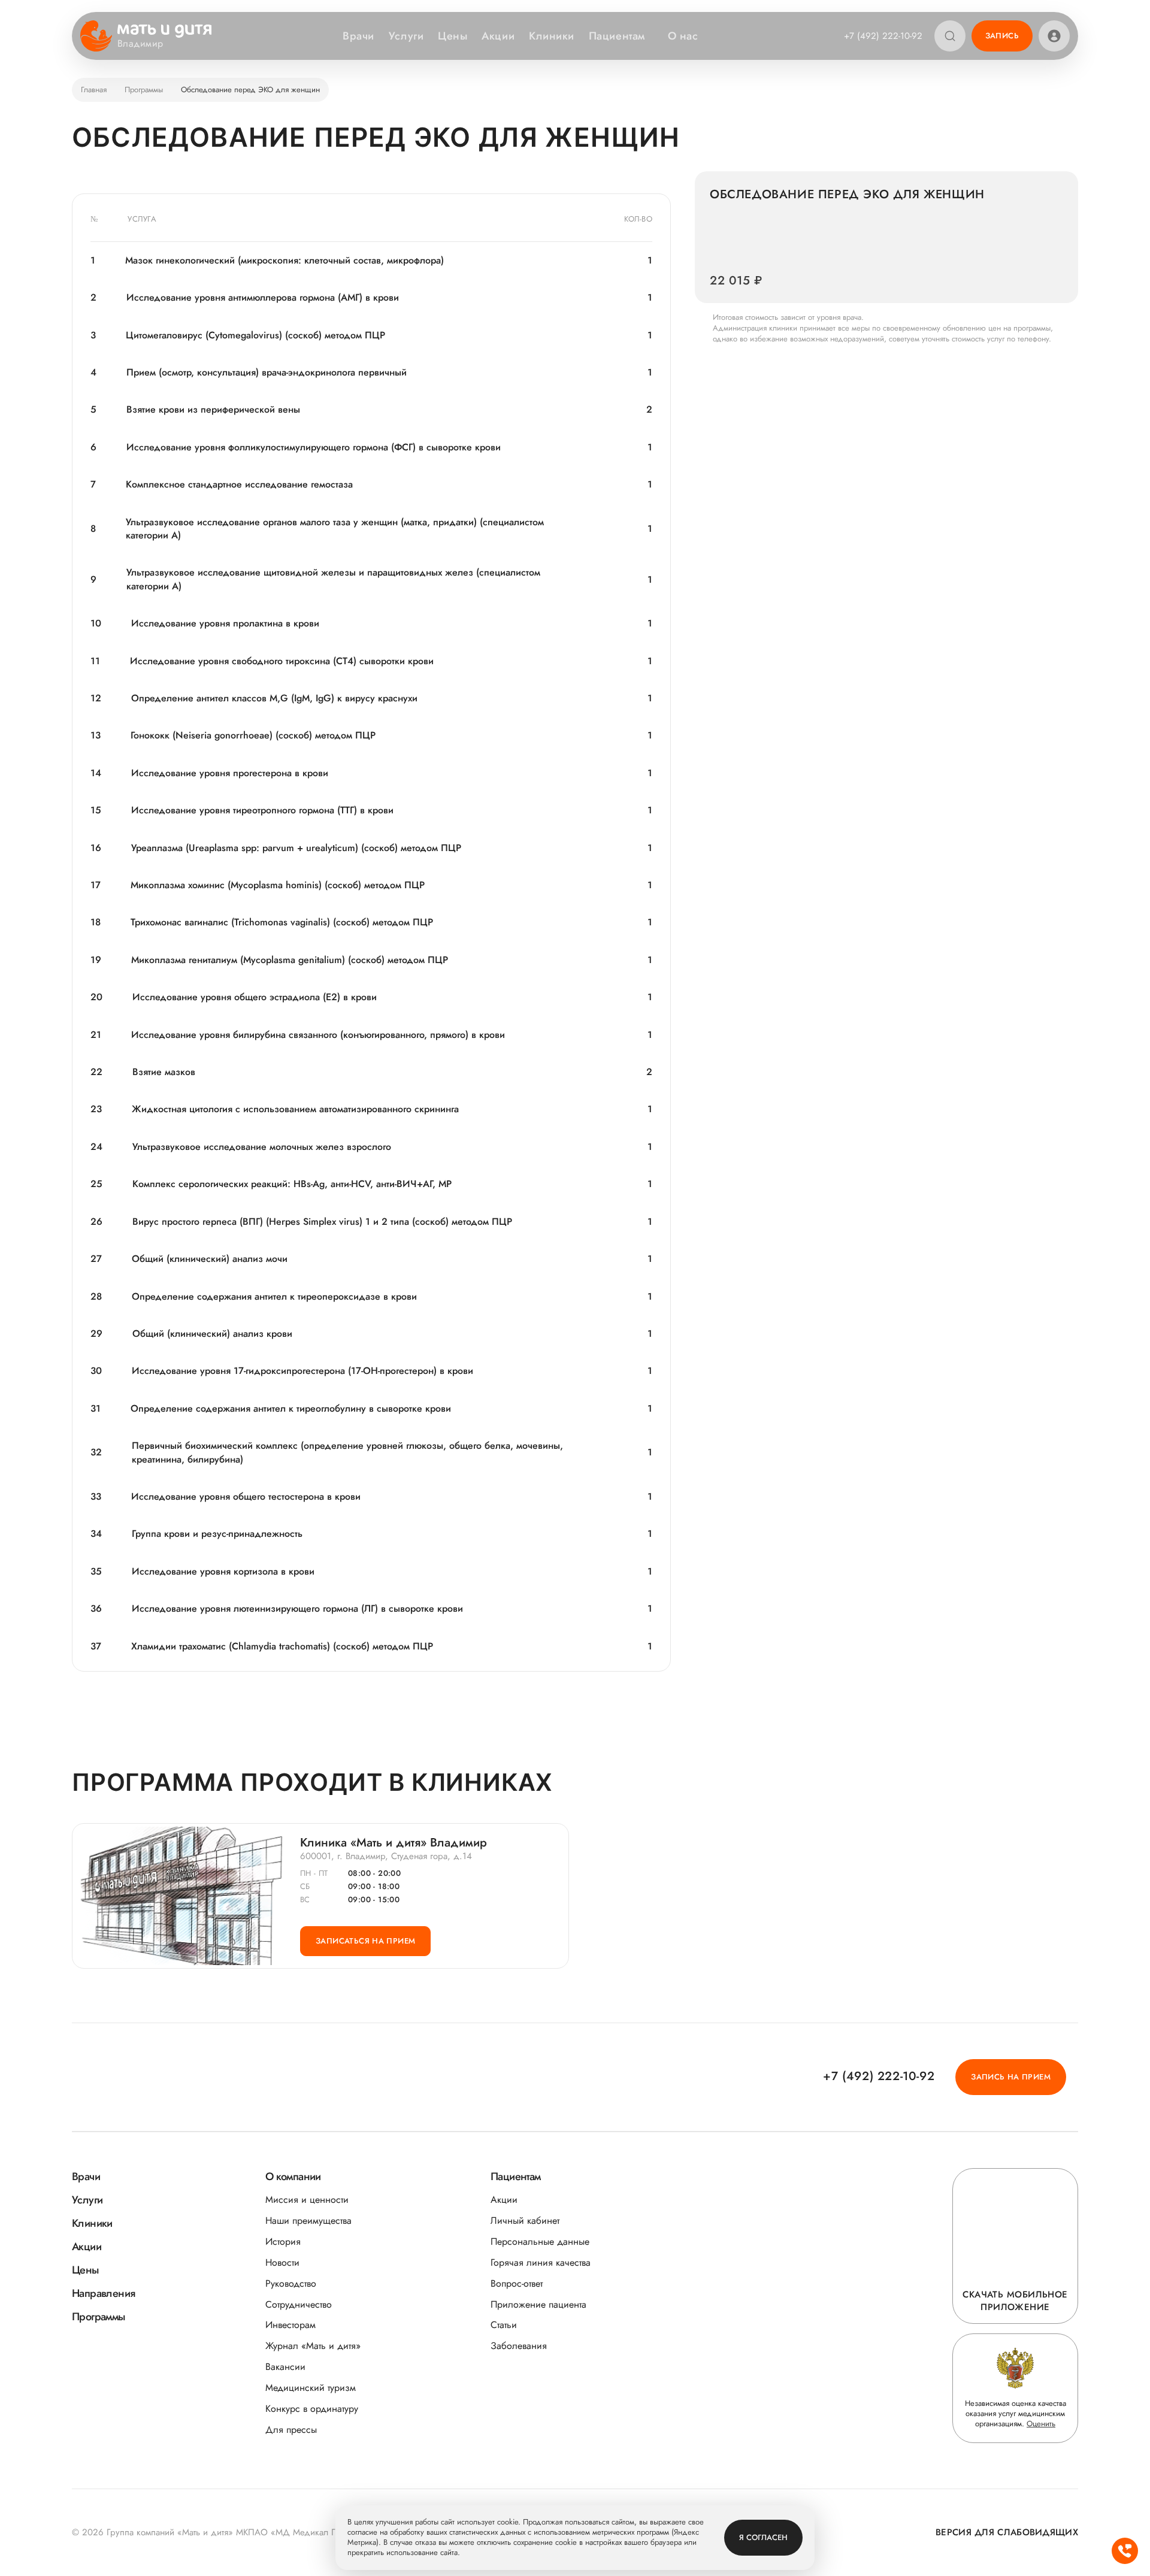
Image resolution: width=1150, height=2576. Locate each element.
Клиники (552, 36)
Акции (498, 36)
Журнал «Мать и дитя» (313, 2346)
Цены (453, 36)
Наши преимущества (308, 2221)
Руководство (291, 2283)
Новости (282, 2262)
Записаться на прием (365, 1941)
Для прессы (291, 2430)
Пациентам (617, 36)
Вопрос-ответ (517, 2283)
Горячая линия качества (541, 2262)
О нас (683, 36)
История (283, 2241)
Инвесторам (290, 2325)
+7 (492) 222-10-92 (883, 36)
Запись (1002, 36)
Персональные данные (540, 2241)
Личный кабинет (525, 2221)
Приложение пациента (538, 2304)
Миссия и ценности (307, 2200)
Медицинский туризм (311, 2388)
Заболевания (519, 2346)
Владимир (140, 44)
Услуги (406, 36)
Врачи (358, 36)
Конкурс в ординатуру (312, 2409)
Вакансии (285, 2367)
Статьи (504, 2325)
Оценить (1041, 2424)
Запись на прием (1011, 2077)
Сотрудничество (299, 2304)
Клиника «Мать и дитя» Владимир (394, 1843)
